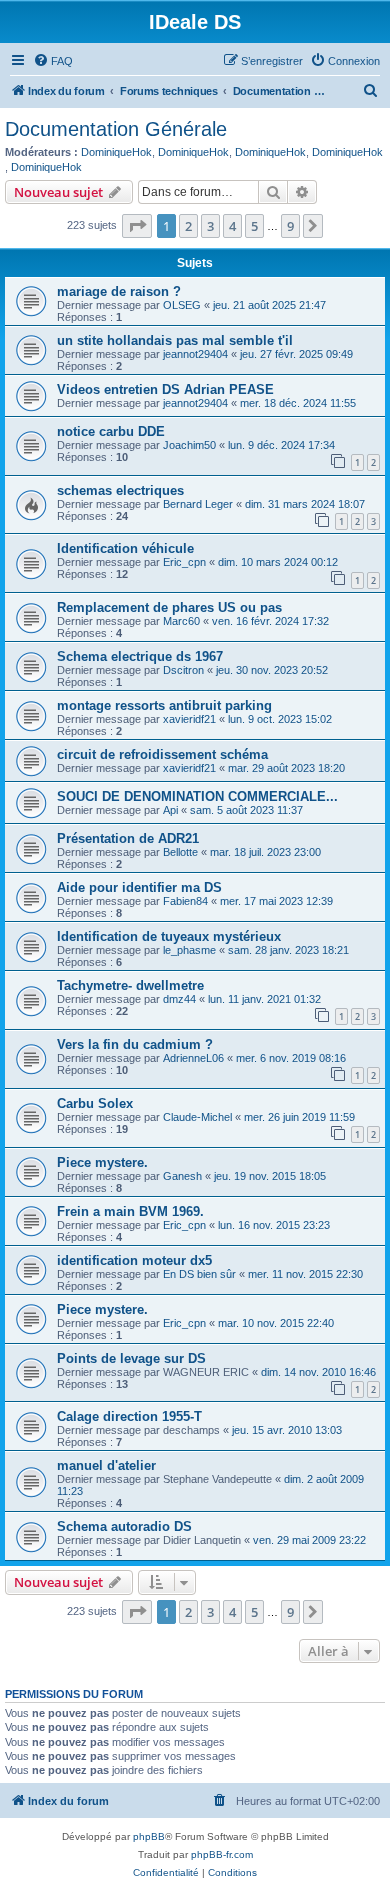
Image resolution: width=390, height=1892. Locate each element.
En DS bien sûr (199, 1274)
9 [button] (290, 226)
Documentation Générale (116, 129)
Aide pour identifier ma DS (139, 887)
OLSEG (182, 305)
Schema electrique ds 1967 (140, 656)
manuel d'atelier (106, 1465)
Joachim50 (189, 445)
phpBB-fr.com (222, 1854)
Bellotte (180, 852)
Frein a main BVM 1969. (130, 1211)
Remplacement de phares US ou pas (169, 607)
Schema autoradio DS (124, 1526)
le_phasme (189, 950)
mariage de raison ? (119, 291)
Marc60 (181, 621)
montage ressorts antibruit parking (164, 705)
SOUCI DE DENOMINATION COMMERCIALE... (197, 796)
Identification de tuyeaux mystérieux (169, 936)
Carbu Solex (95, 1103)
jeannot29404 (195, 354)
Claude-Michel (197, 1117)
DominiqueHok (116, 152)
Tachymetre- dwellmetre (130, 985)
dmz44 (179, 999)
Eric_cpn (184, 562)
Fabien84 (185, 901)
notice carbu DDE (111, 431)
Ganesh (182, 1176)
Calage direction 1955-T (129, 1416)
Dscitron (183, 670)
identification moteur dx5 (134, 1260)
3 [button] (210, 226)
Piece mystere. (102, 1162)
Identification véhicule (125, 548)
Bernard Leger (198, 504)
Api (170, 810)
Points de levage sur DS (131, 1358)
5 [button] (254, 226)
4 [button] (232, 226)
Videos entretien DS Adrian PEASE (165, 389)
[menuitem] (53, 61)
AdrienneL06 (193, 1058)
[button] (137, 226)
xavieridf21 (189, 719)
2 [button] (188, 226)
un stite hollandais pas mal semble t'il (175, 340)
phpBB (149, 1836)
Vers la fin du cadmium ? (135, 1044)
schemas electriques (120, 490)
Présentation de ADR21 (128, 838)
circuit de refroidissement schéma (162, 754)
